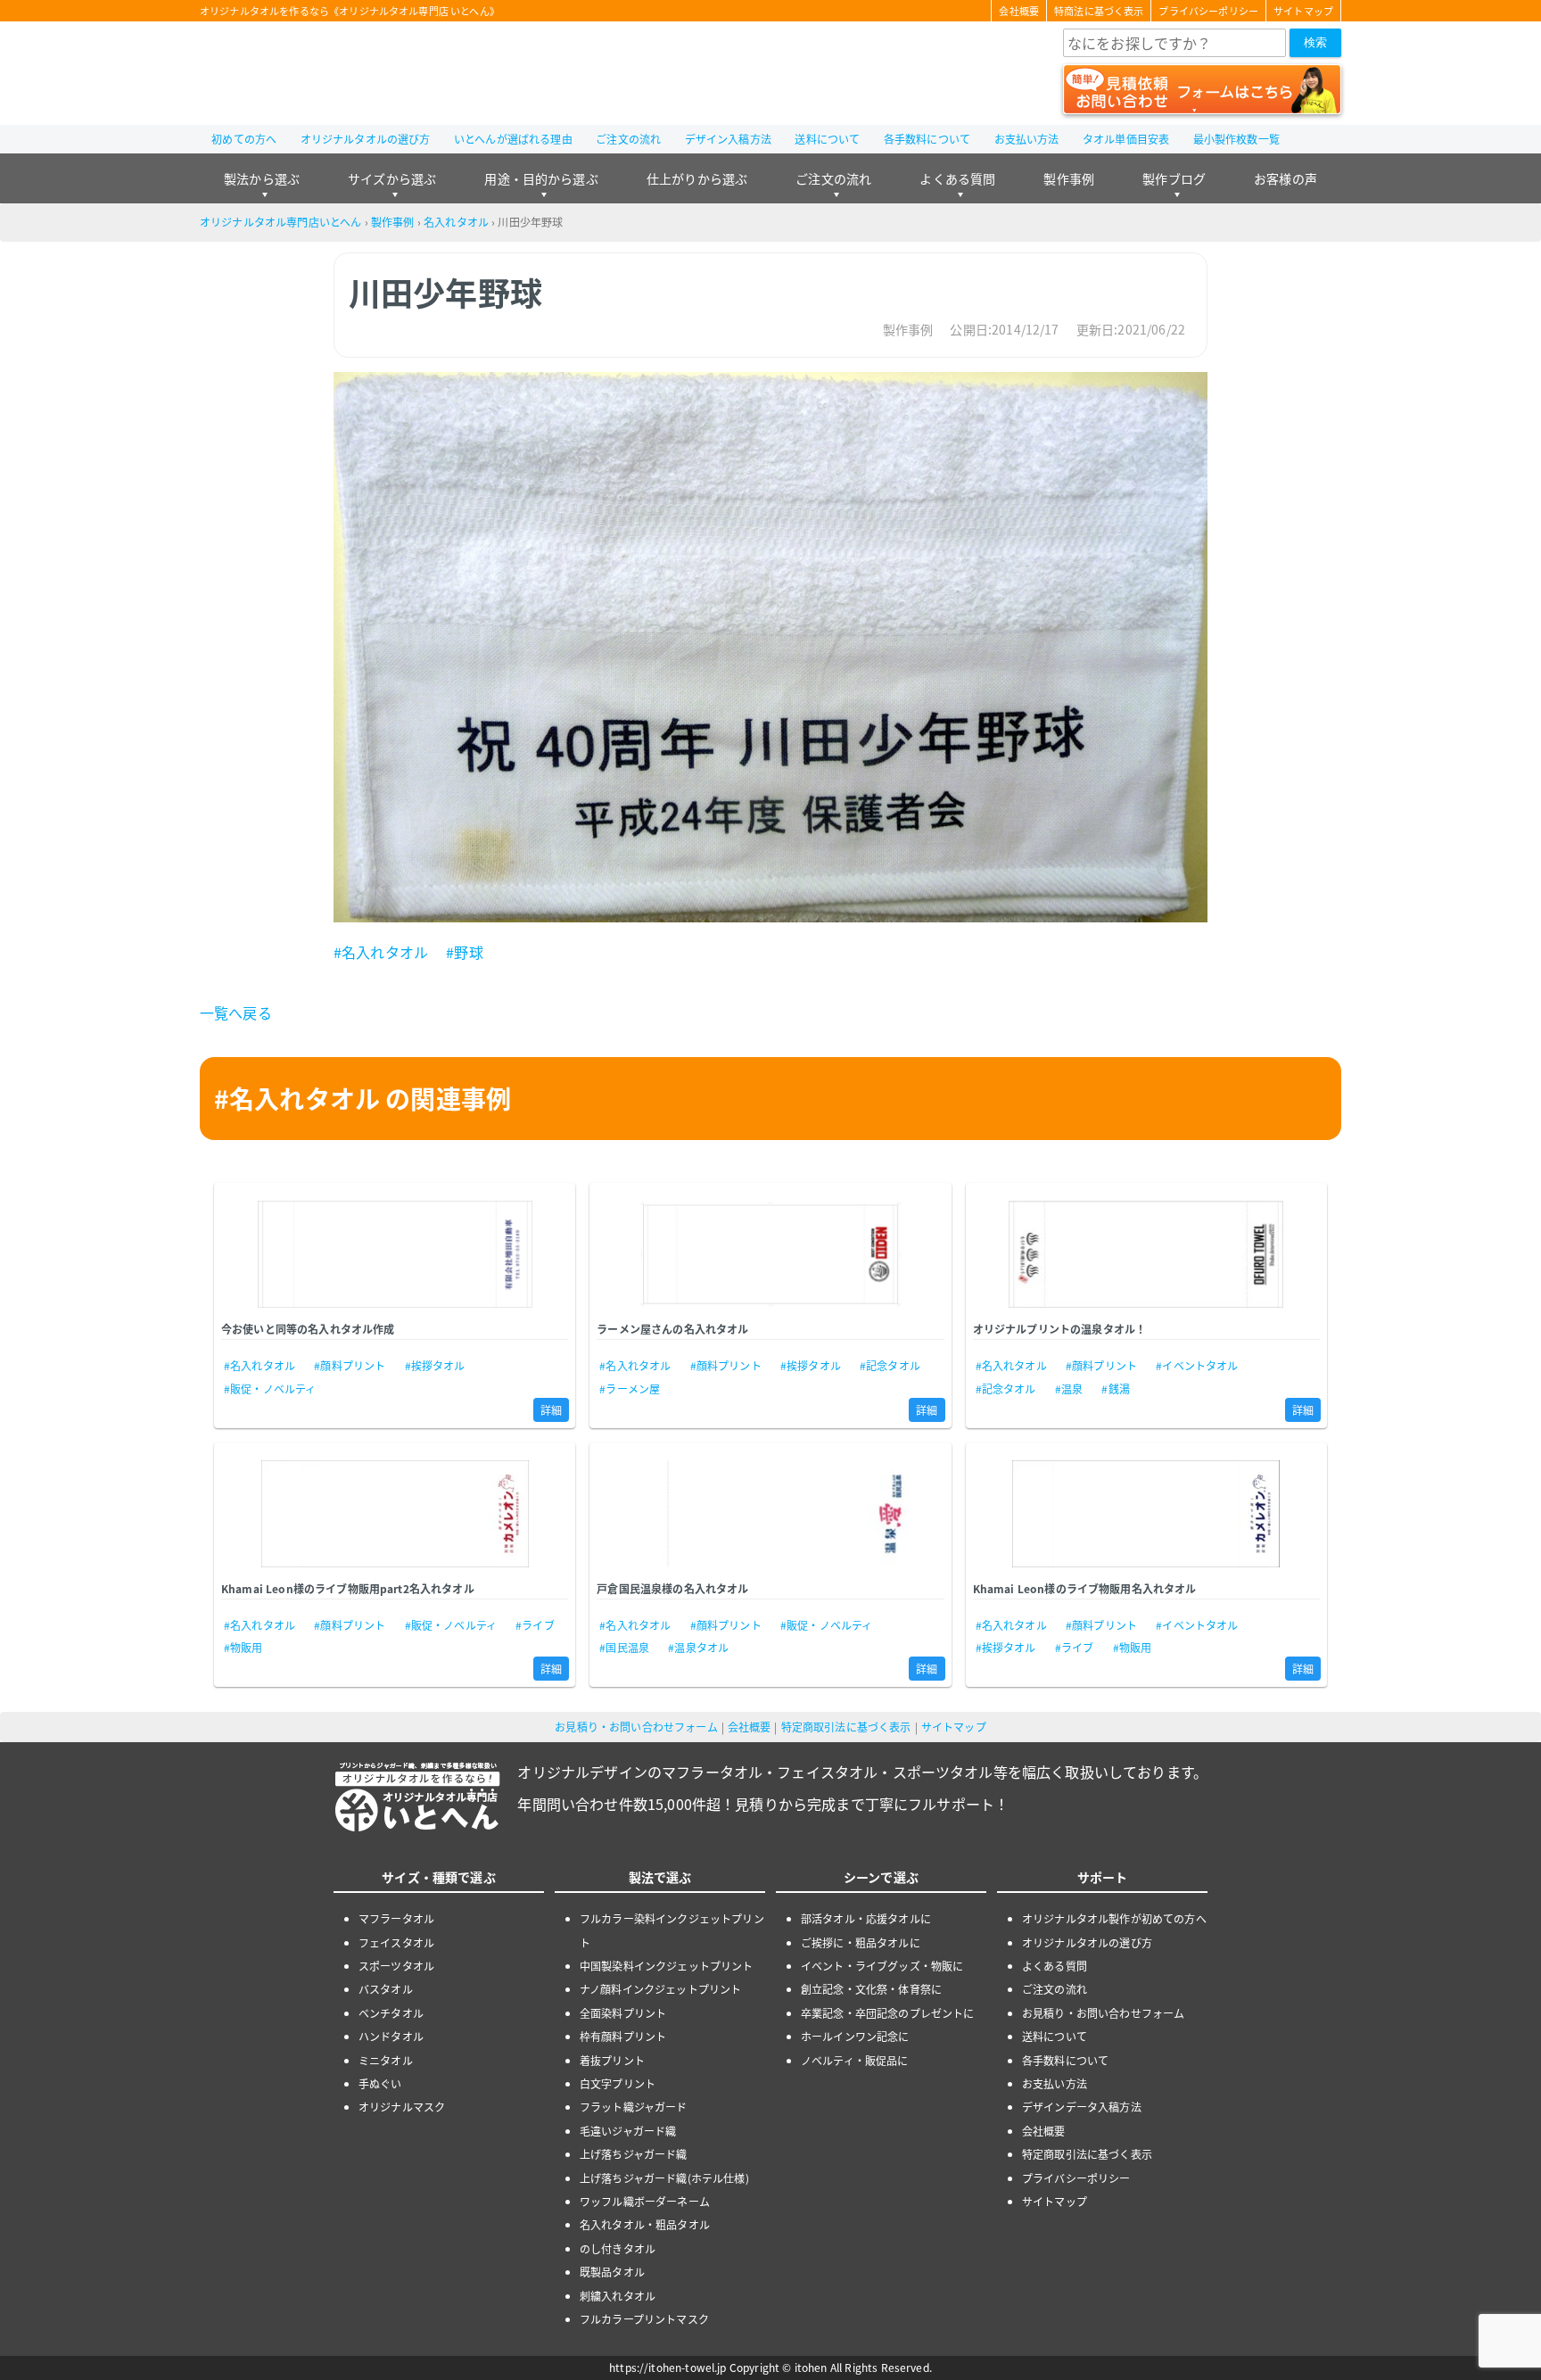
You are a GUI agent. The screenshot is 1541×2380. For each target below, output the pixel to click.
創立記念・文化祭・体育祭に (871, 1989)
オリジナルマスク (402, 2107)
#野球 (464, 952)
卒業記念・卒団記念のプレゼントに (888, 2013)
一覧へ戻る (236, 1012)
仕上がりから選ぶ (697, 178)
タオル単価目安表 (1126, 139)
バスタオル (386, 1989)
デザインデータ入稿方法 (1082, 2107)
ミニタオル (386, 2060)
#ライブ (535, 1625)
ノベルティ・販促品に (855, 2060)
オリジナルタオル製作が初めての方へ (1114, 1918)
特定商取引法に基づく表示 (846, 1727)
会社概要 (1019, 11)
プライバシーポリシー (1208, 11)
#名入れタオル (381, 952)
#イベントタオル (1197, 1365)
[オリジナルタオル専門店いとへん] (301, 73)
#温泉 (1069, 1388)
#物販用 (243, 1647)
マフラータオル (396, 1918)
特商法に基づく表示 (1099, 11)
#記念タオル (890, 1365)
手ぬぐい (380, 2083)
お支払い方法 (1027, 139)
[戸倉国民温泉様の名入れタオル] (770, 1514)
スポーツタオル (396, 1966)
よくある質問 (957, 178)
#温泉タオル (698, 1647)
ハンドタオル (391, 2036)
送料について (827, 139)
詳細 (551, 1410)
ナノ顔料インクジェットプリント (660, 1989)
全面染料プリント (623, 2013)
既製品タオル (612, 2272)
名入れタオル (456, 222)
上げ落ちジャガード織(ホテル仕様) (664, 2178)
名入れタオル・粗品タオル (645, 2224)
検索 (1315, 42)
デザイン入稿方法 (728, 139)
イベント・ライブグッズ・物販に (882, 1966)
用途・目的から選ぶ (541, 178)
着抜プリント (612, 2060)
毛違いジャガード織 (628, 2131)
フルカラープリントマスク (644, 2319)
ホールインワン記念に (855, 2036)
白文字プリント (618, 2083)
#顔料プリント (350, 1365)
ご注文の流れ (628, 139)
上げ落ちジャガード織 (634, 2154)
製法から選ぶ (262, 178)
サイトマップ (1303, 11)
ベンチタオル (391, 2013)
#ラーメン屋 (630, 1388)
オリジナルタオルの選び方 (366, 139)
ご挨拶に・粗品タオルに (861, 1942)
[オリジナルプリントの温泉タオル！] (1146, 1254)
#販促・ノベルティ (270, 1388)
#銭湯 (1115, 1388)
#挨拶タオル (435, 1365)
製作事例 (1069, 178)
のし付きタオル (618, 2248)
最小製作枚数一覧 (1236, 139)
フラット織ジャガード (634, 2107)
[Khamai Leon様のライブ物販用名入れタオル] (1146, 1514)
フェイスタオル (396, 1942)
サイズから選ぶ (392, 178)
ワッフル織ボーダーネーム (645, 2201)
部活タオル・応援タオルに (866, 1918)
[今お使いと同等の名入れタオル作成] (395, 1254)
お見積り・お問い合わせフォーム (636, 1727)
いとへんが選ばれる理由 (513, 139)
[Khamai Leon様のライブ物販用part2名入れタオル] (395, 1514)
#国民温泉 (624, 1647)
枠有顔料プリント (623, 2036)
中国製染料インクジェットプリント (667, 1966)
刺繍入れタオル (618, 2296)
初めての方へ (244, 139)
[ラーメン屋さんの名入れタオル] (770, 1254)
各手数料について (927, 139)
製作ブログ (1174, 178)
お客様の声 (1286, 178)
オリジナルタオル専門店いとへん (280, 222)
